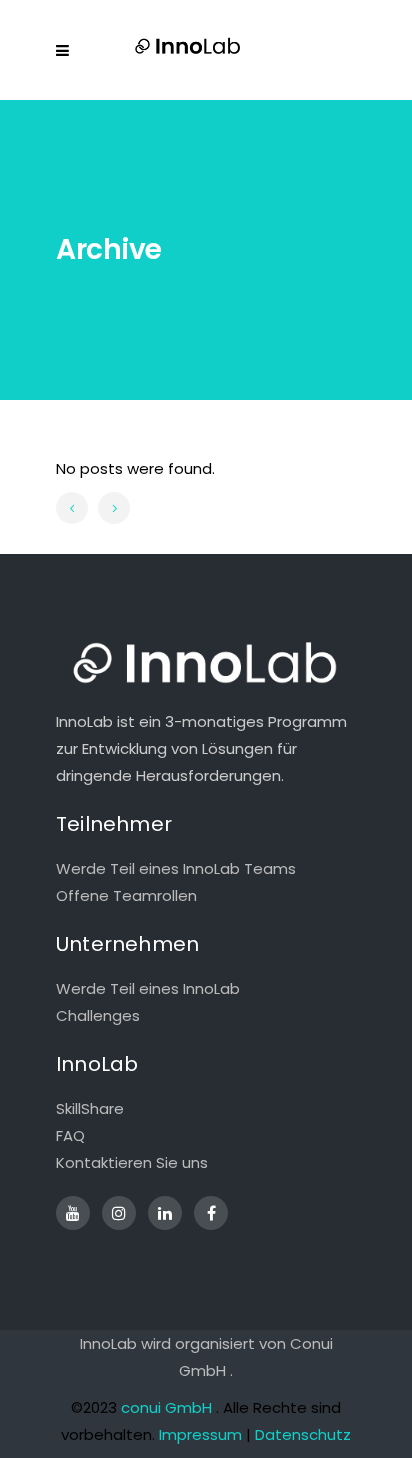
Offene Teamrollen (126, 895)
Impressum (200, 1434)
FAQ (70, 1135)
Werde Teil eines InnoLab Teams (176, 868)
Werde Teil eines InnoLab (148, 988)
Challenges (98, 1015)
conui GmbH (166, 1407)
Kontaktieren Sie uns (132, 1162)
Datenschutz (303, 1434)
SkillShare (90, 1108)
